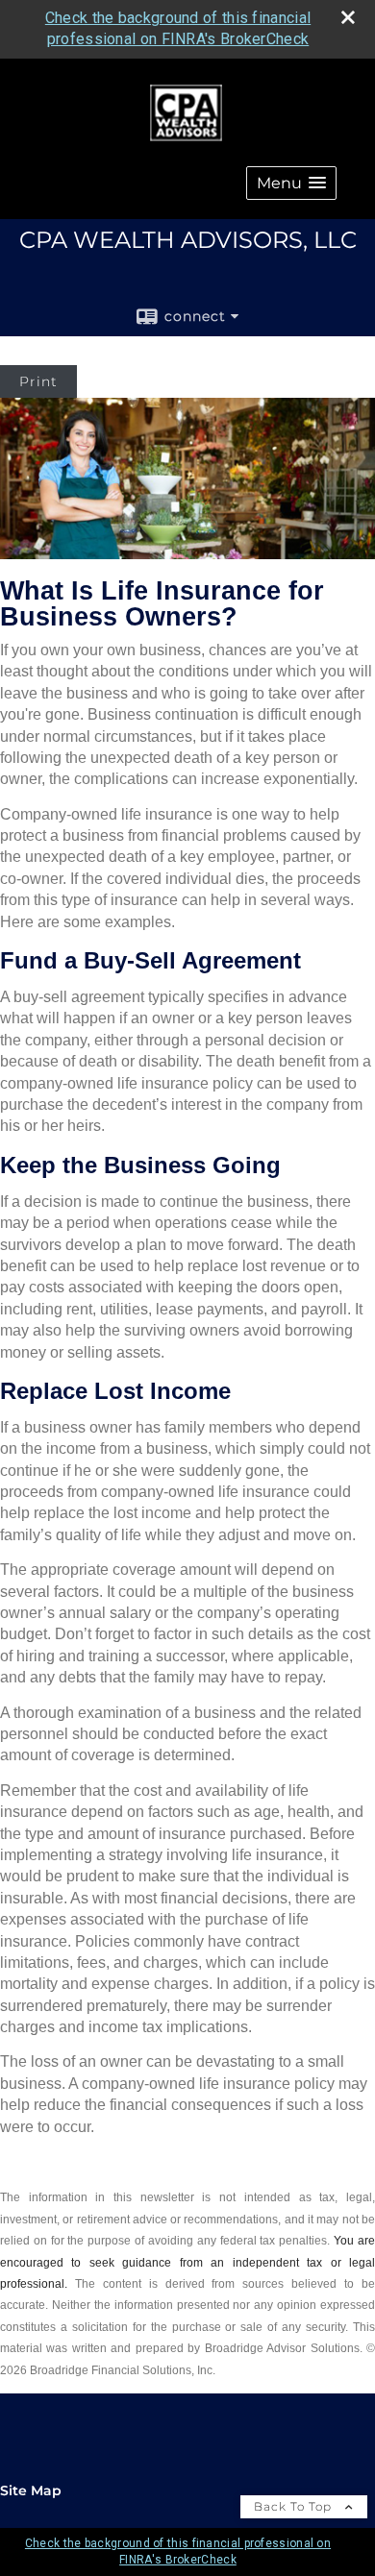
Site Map (31, 2490)
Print (38, 381)
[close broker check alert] (348, 17)
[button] (291, 183)
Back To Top (295, 2506)
